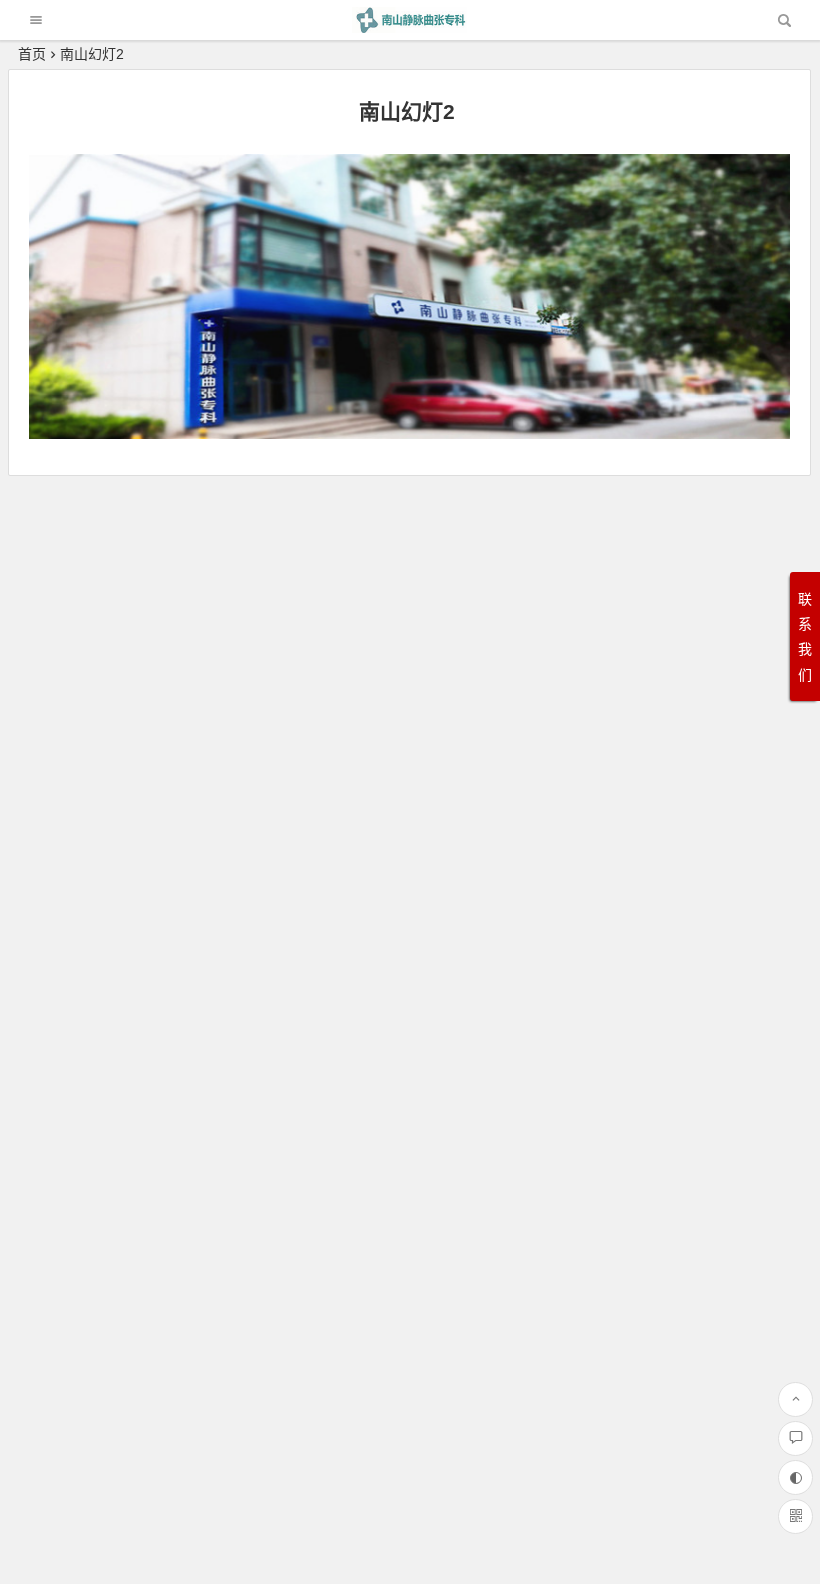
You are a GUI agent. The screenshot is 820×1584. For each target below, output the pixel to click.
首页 (32, 54)
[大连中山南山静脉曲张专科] (409, 27)
